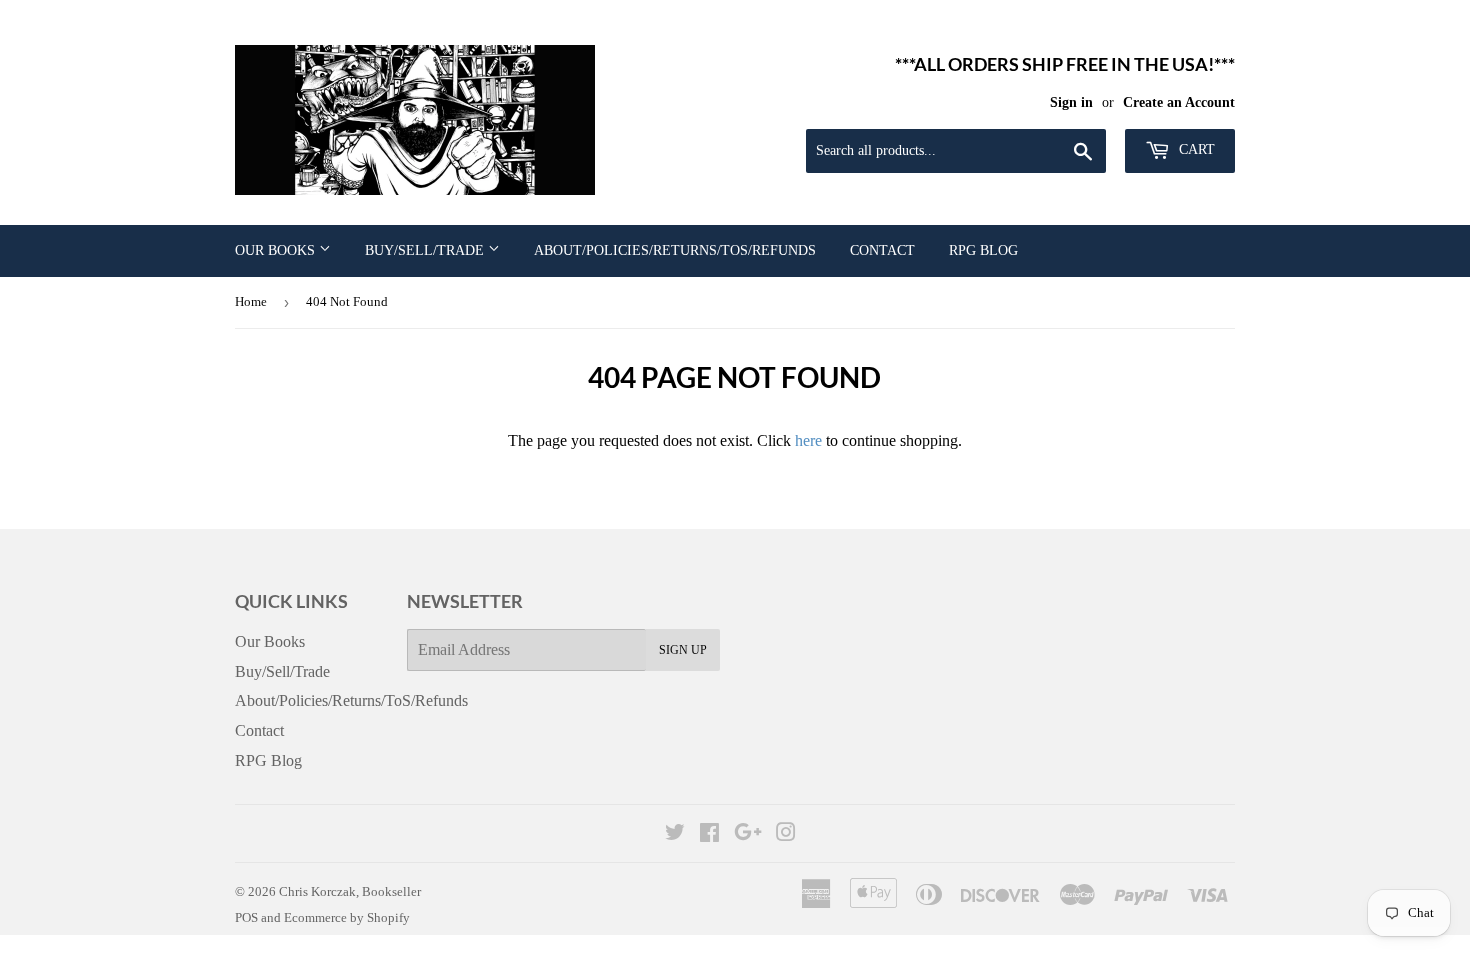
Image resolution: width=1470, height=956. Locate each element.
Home (251, 301)
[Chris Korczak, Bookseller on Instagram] (786, 834)
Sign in (1071, 102)
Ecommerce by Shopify (347, 917)
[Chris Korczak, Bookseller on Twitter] (675, 834)
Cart (1195, 149)
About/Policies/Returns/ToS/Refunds (675, 250)
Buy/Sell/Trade (426, 250)
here (808, 440)
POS (246, 917)
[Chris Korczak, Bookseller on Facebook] (709, 834)
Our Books (277, 250)
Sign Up (683, 650)
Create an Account (1179, 102)
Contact (882, 250)
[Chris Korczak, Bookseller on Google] (748, 834)
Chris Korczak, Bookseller (350, 891)
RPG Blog (983, 250)
